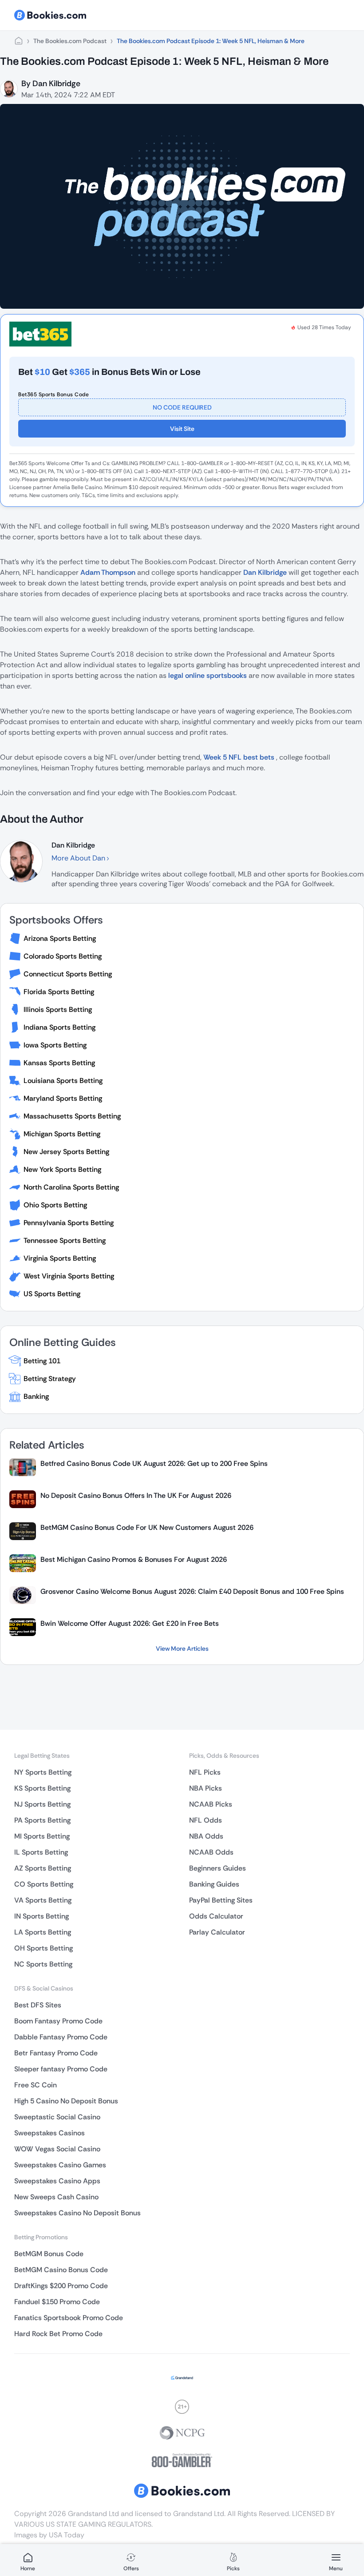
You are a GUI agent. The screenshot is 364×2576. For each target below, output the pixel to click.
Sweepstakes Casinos (49, 2133)
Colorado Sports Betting (63, 956)
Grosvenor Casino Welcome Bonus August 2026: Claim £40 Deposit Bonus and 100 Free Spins (192, 1591)
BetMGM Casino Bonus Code (61, 2270)
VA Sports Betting (43, 1900)
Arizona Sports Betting (60, 938)
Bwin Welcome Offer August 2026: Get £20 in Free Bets (130, 1623)
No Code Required (182, 407)
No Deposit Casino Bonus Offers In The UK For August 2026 (136, 1495)
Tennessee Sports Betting (65, 1240)
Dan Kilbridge (56, 84)
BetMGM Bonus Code (49, 2254)
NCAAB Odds (211, 1852)
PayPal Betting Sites (221, 1900)
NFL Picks (205, 1772)
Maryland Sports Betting (63, 1098)
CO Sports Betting (44, 1884)
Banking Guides (214, 1884)
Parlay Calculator (217, 1932)
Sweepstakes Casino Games (60, 2165)
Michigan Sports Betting (62, 1134)
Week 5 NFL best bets (240, 757)
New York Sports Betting (62, 1169)
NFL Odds (206, 1820)
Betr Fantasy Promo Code (56, 2053)
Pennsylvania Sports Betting (69, 1223)
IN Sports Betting (42, 1916)
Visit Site (182, 429)
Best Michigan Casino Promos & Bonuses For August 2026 (134, 1559)
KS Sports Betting (42, 1788)
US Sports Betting (52, 1294)
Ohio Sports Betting (55, 1205)
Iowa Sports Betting (55, 1045)
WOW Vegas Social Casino (57, 2149)
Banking (36, 1396)
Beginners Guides (218, 1868)
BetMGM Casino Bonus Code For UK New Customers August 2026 (147, 1527)
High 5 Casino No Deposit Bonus (66, 2101)
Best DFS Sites (38, 2005)
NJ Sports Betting (42, 1804)
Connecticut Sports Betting (68, 974)
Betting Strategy (50, 1379)
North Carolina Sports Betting (71, 1187)
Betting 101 (42, 1361)
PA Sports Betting (42, 1820)
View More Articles (182, 1648)
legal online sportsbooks (208, 675)
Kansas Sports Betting (59, 1063)
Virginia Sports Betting (60, 1258)
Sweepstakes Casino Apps (57, 2181)
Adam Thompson (108, 572)
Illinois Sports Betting (58, 1009)
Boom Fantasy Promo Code (58, 2021)
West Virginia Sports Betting (69, 1276)
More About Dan (79, 858)
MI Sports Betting (42, 1836)
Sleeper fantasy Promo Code (61, 2069)
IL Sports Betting (41, 1852)
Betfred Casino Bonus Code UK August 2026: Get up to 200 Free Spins (154, 1463)
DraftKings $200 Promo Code (61, 2286)
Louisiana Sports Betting (63, 1081)
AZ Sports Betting (43, 1868)
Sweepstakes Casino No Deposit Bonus (77, 2213)
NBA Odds (206, 1836)
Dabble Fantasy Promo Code (61, 2037)
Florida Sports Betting (59, 992)
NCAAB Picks (211, 1804)
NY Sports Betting (43, 1772)
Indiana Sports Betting (59, 1027)
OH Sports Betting (44, 1948)
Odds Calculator (216, 1916)
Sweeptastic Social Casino (57, 2117)
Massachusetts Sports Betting (72, 1116)
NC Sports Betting (43, 1964)
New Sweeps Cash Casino (56, 2197)
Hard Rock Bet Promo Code (58, 2334)
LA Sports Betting (43, 1932)
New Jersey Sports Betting (66, 1152)
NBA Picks (206, 1788)
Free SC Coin (36, 2085)
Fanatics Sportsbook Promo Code (69, 2318)
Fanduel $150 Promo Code (57, 2302)
